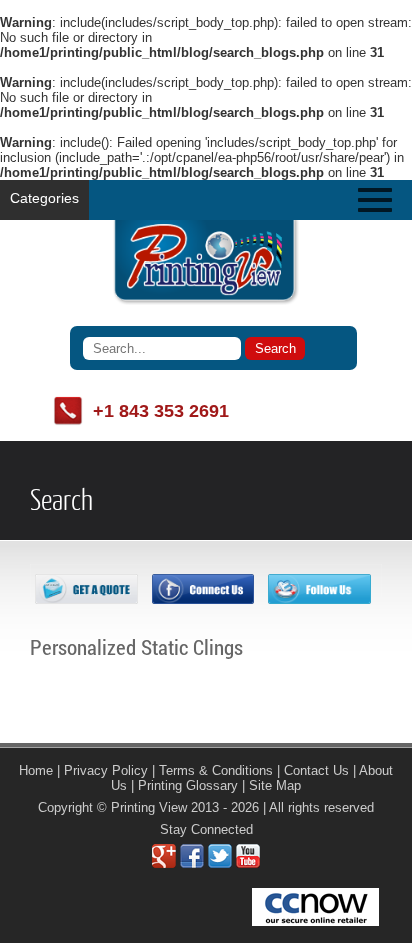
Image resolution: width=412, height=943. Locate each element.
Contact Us (316, 770)
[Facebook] (192, 863)
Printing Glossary (188, 785)
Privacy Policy (106, 770)
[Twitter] (220, 863)
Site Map (275, 785)
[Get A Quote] (86, 599)
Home (36, 770)
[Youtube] (248, 863)
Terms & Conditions (216, 770)
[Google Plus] (164, 863)
